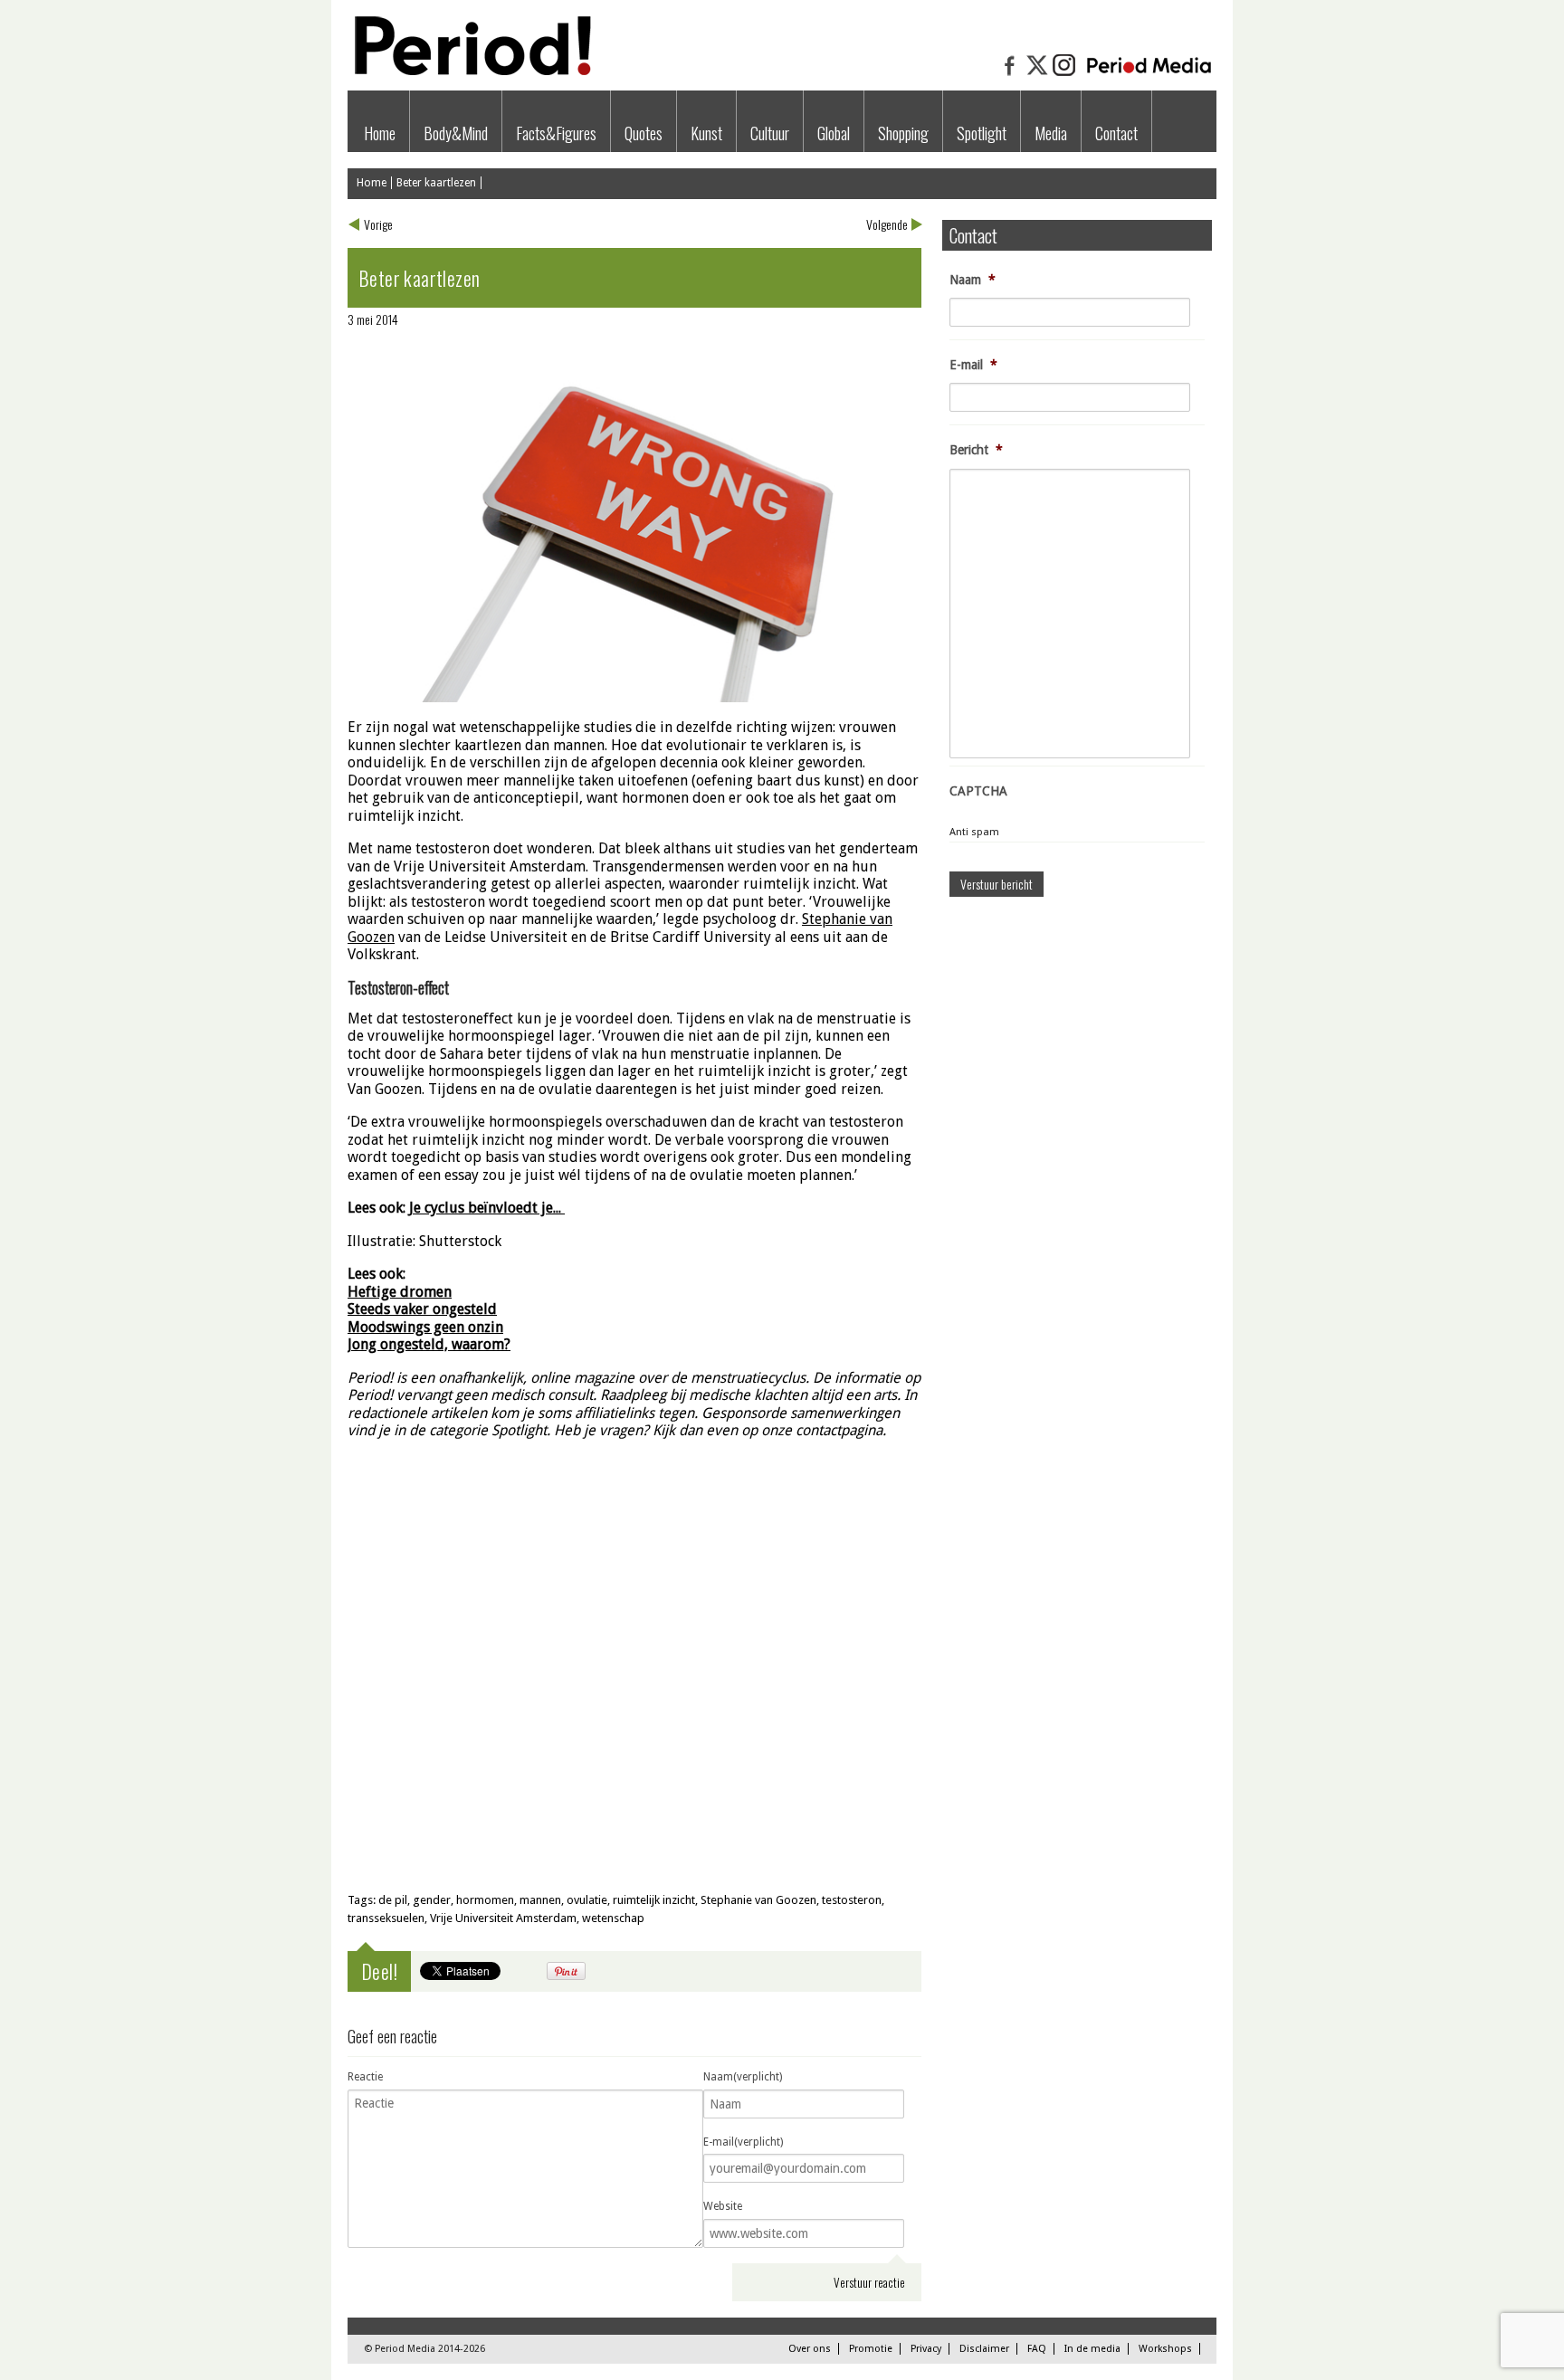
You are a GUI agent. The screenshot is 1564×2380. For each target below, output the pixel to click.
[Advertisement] (634, 1747)
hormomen (485, 1900)
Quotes (644, 133)
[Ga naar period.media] (1149, 74)
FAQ (1037, 2349)
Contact (1116, 133)
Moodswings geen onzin (425, 1327)
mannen (540, 1900)
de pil (393, 1900)
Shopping (903, 133)
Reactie (365, 2077)
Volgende (887, 224)
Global (834, 133)
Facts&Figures (556, 133)
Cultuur (770, 133)
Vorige (378, 224)
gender (432, 1900)
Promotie (871, 2349)
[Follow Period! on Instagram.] (1064, 74)
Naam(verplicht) (743, 2077)
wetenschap (613, 1918)
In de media (1092, 2349)
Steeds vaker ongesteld (422, 1309)
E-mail (973, 365)
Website (723, 2206)
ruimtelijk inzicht (654, 1900)
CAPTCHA (978, 791)
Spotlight (982, 133)
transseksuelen (386, 1918)
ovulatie (587, 1900)
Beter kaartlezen (436, 183)
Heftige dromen (400, 1292)
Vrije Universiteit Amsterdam (503, 1918)
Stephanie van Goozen (758, 1900)
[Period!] (470, 71)
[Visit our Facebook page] (1010, 74)
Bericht (976, 450)
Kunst (706, 133)
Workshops (1165, 2349)
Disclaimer (984, 2349)
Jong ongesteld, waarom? (429, 1344)
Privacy (926, 2349)
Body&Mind (456, 133)
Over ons (810, 2349)
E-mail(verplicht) (743, 2142)
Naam (973, 280)
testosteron (852, 1900)
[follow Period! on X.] (1037, 74)
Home (380, 133)
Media (1051, 133)
